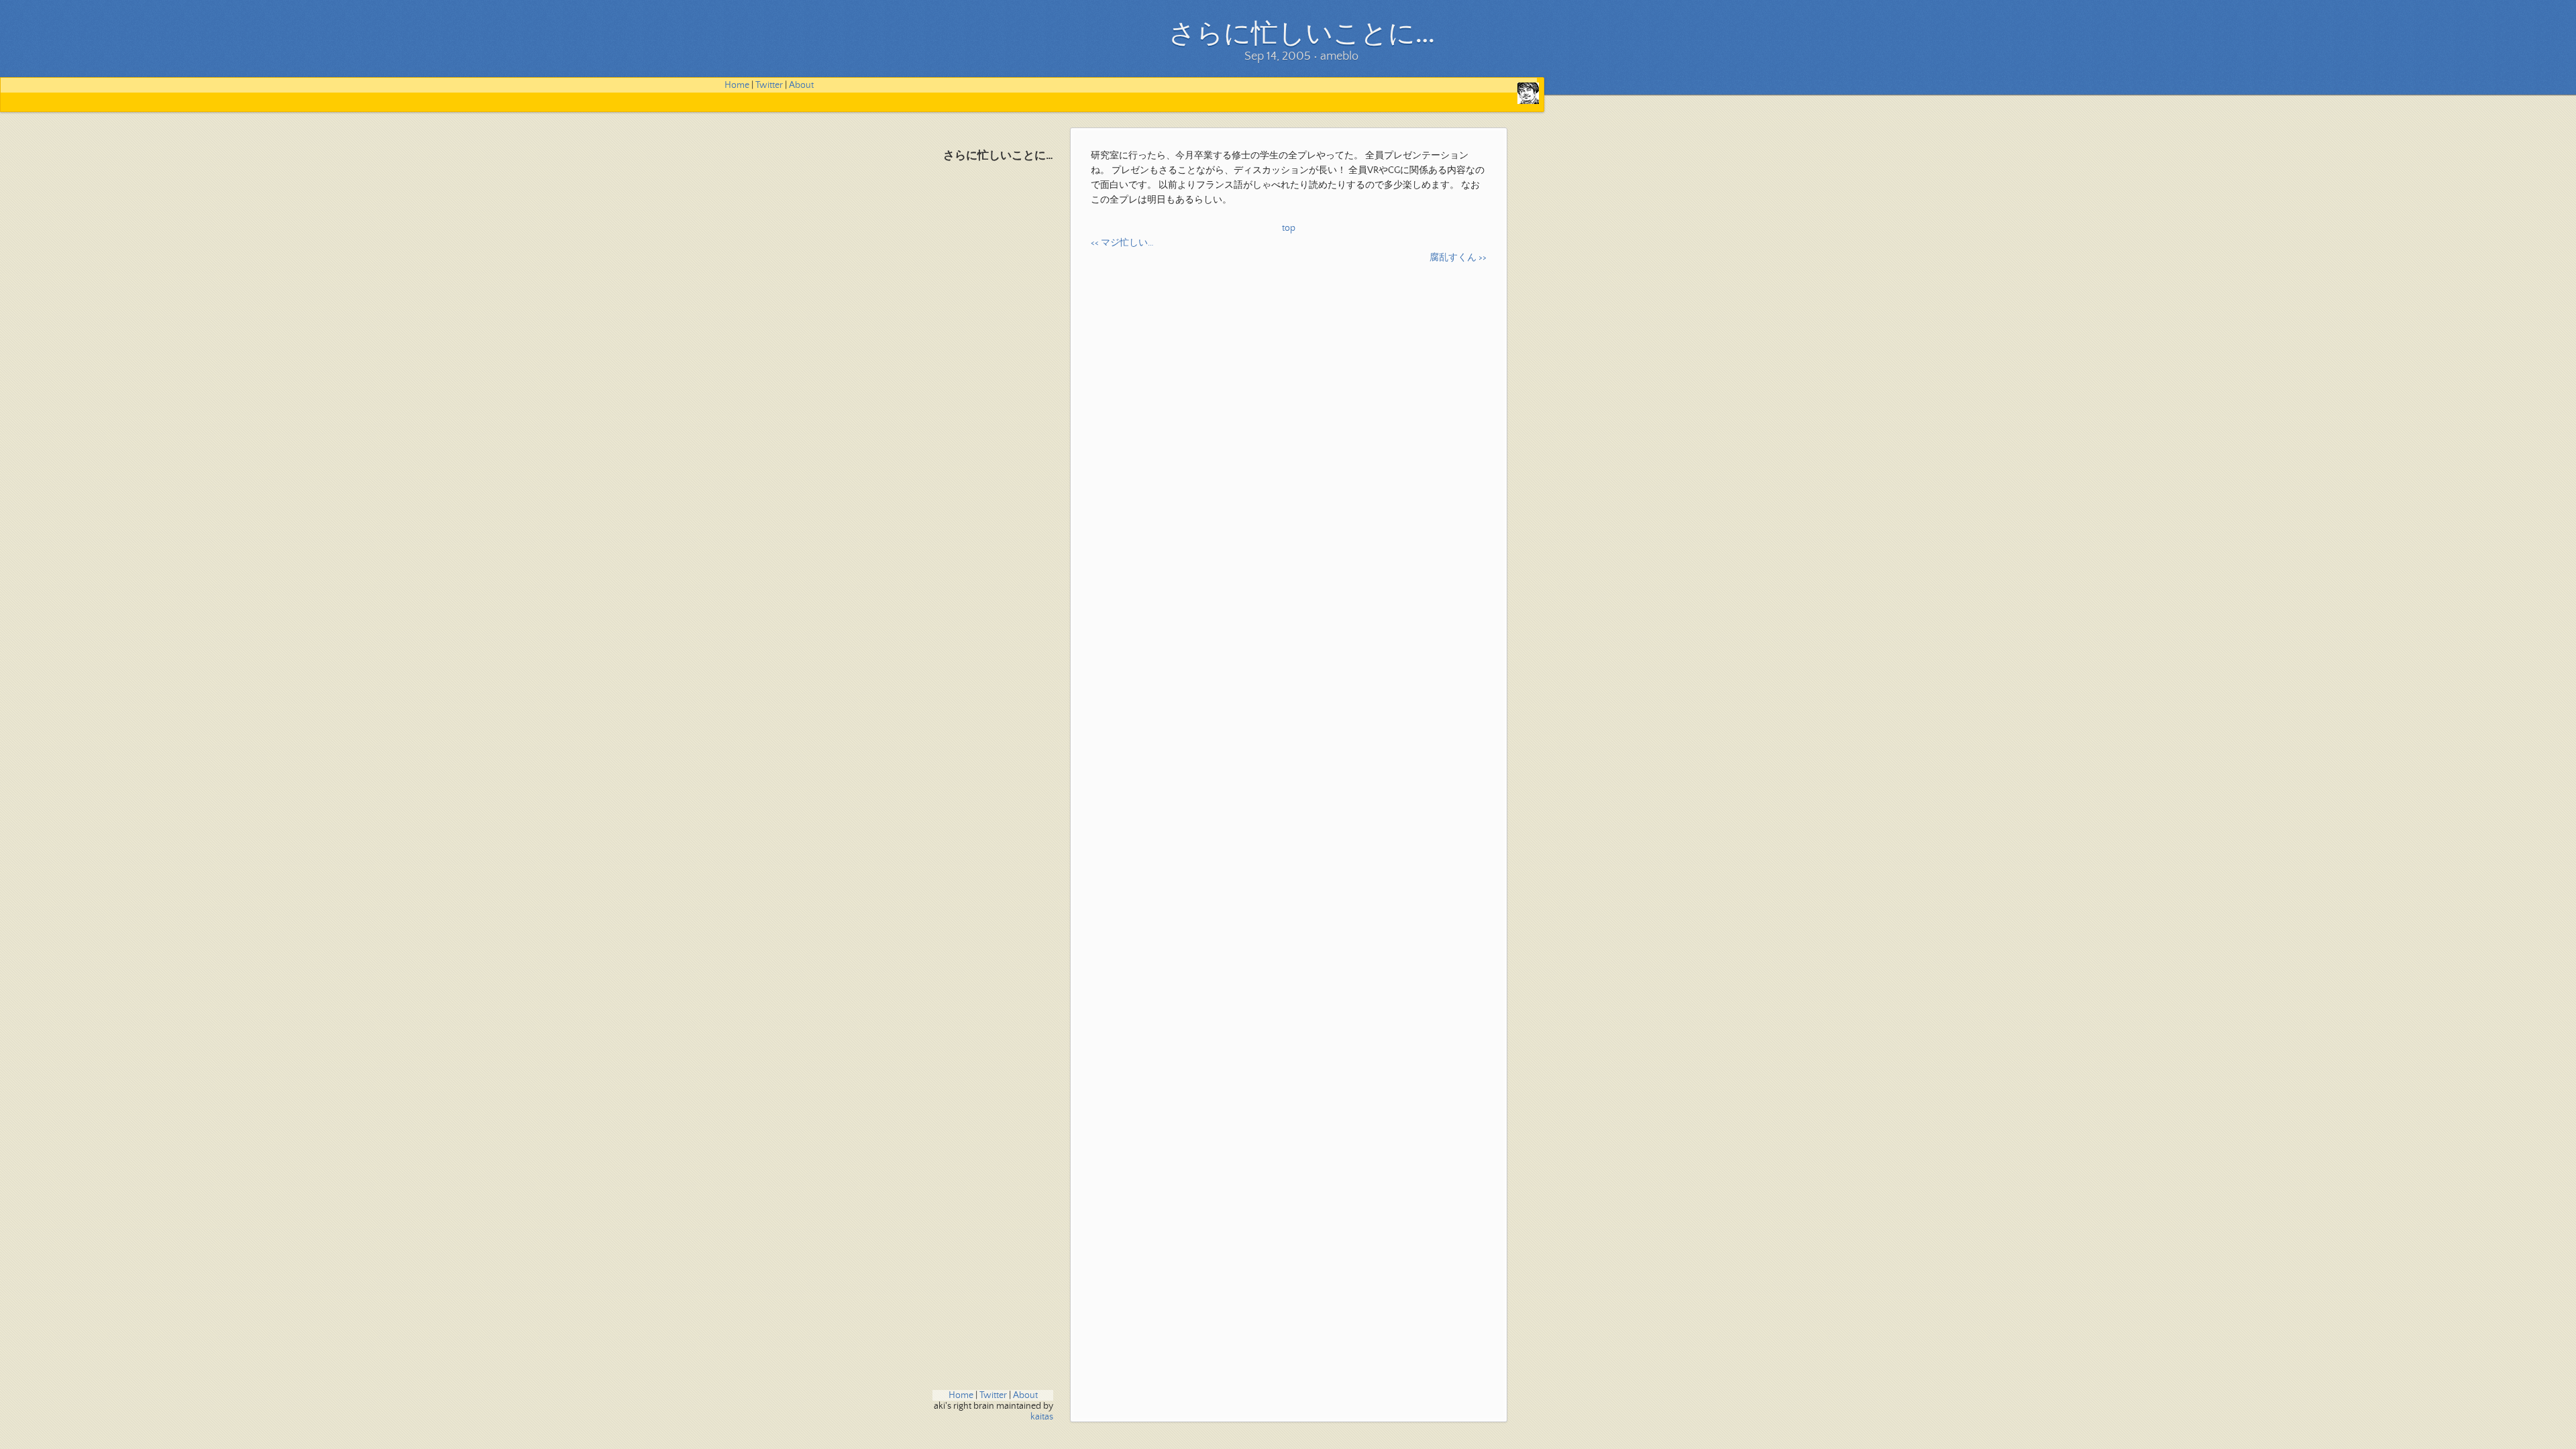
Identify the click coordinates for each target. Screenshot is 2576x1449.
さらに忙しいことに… (998, 156)
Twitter (769, 85)
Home (737, 85)
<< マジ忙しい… (1122, 243)
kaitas (1042, 1417)
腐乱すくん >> (1458, 258)
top (1289, 228)
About (801, 85)
